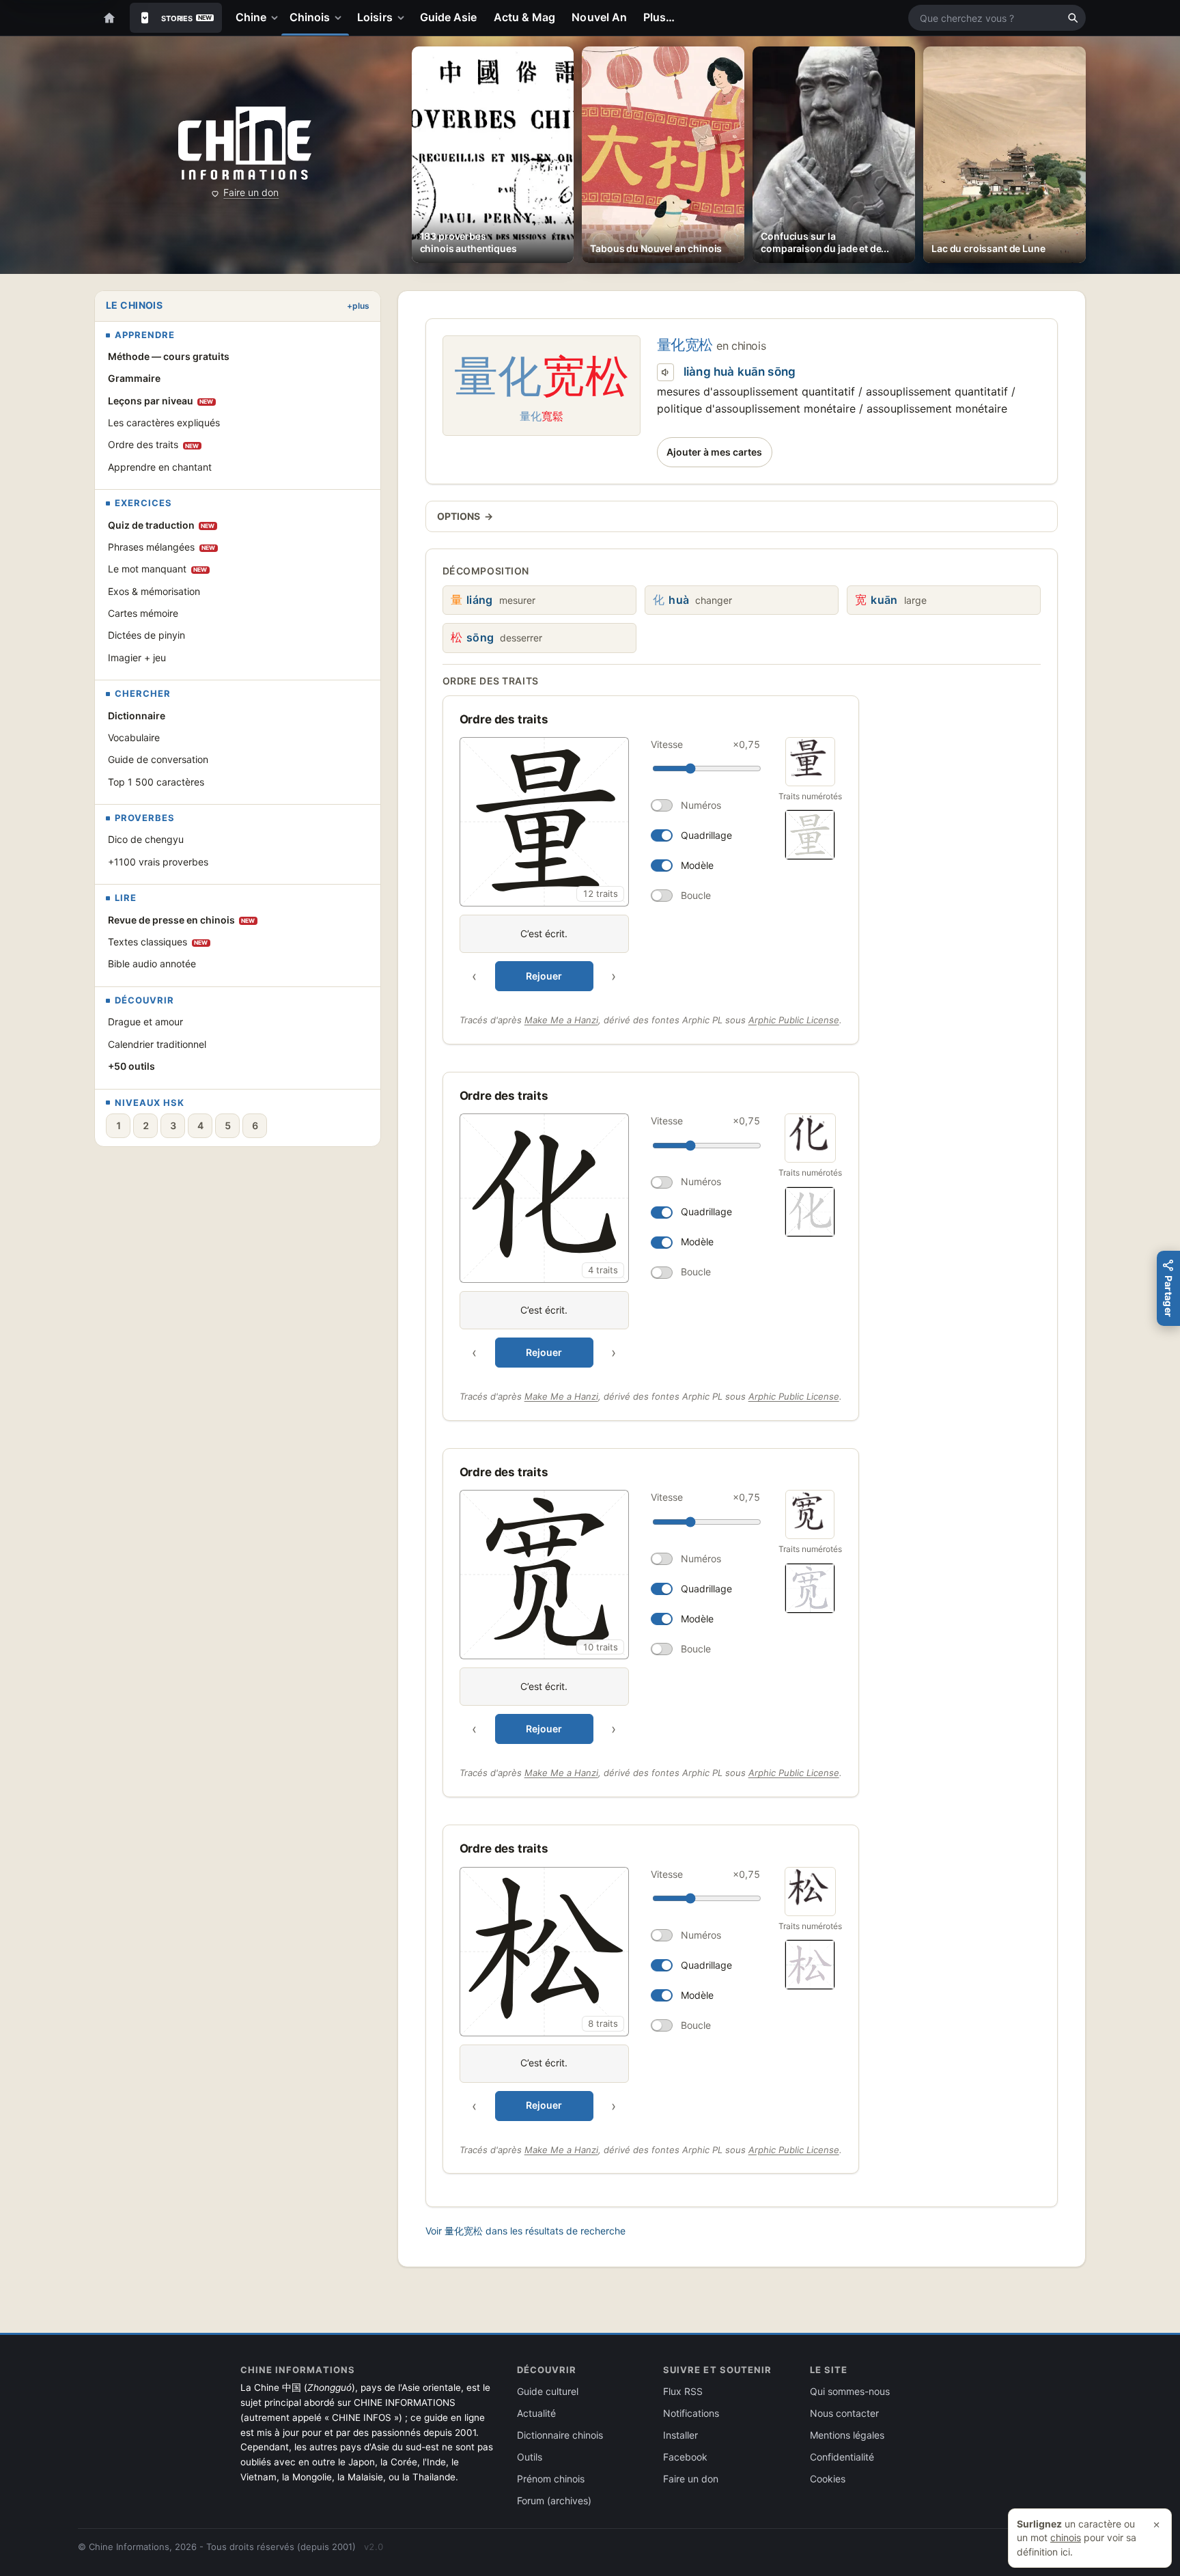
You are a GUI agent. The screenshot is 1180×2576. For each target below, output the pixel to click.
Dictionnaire (137, 716)
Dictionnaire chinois (560, 2435)
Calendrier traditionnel (157, 1044)
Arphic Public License (794, 1020)
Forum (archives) (554, 2501)
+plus (358, 306)
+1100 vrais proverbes (158, 862)
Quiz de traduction (161, 525)
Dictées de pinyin (146, 635)
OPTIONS (465, 516)
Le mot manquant (158, 569)
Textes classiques (158, 942)
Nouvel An (599, 17)
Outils (530, 2457)
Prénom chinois (551, 2479)
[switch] (705, 805)
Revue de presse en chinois (182, 920)
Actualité (536, 2413)
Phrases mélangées (162, 547)
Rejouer (544, 976)
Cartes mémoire (143, 613)
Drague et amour (145, 1022)
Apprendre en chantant (160, 467)
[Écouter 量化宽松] (666, 372)
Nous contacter (844, 2413)
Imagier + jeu (137, 657)
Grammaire (134, 378)
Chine (251, 17)
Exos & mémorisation (154, 591)
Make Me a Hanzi (561, 1020)
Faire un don (251, 192)
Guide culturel (548, 2391)
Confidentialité (842, 2457)
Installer (680, 2435)
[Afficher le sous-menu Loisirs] (404, 18)
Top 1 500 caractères (156, 782)
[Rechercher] (1073, 18)
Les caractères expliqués (164, 423)
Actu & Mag (525, 17)
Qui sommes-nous (850, 2391)
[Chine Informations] (245, 143)
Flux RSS (683, 2391)
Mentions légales (847, 2435)
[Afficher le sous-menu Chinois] (341, 18)
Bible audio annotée (152, 964)
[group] (613, 864)
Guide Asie (449, 17)
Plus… (659, 17)
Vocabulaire (134, 737)
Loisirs (375, 17)
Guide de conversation (158, 759)
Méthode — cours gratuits (169, 356)
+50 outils (131, 1066)
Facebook (685, 2457)
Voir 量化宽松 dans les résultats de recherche (525, 2231)
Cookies (828, 2479)
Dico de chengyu (146, 839)
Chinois (310, 17)
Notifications (691, 2413)
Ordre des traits (154, 444)
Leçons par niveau (161, 401)
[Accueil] (109, 18)
